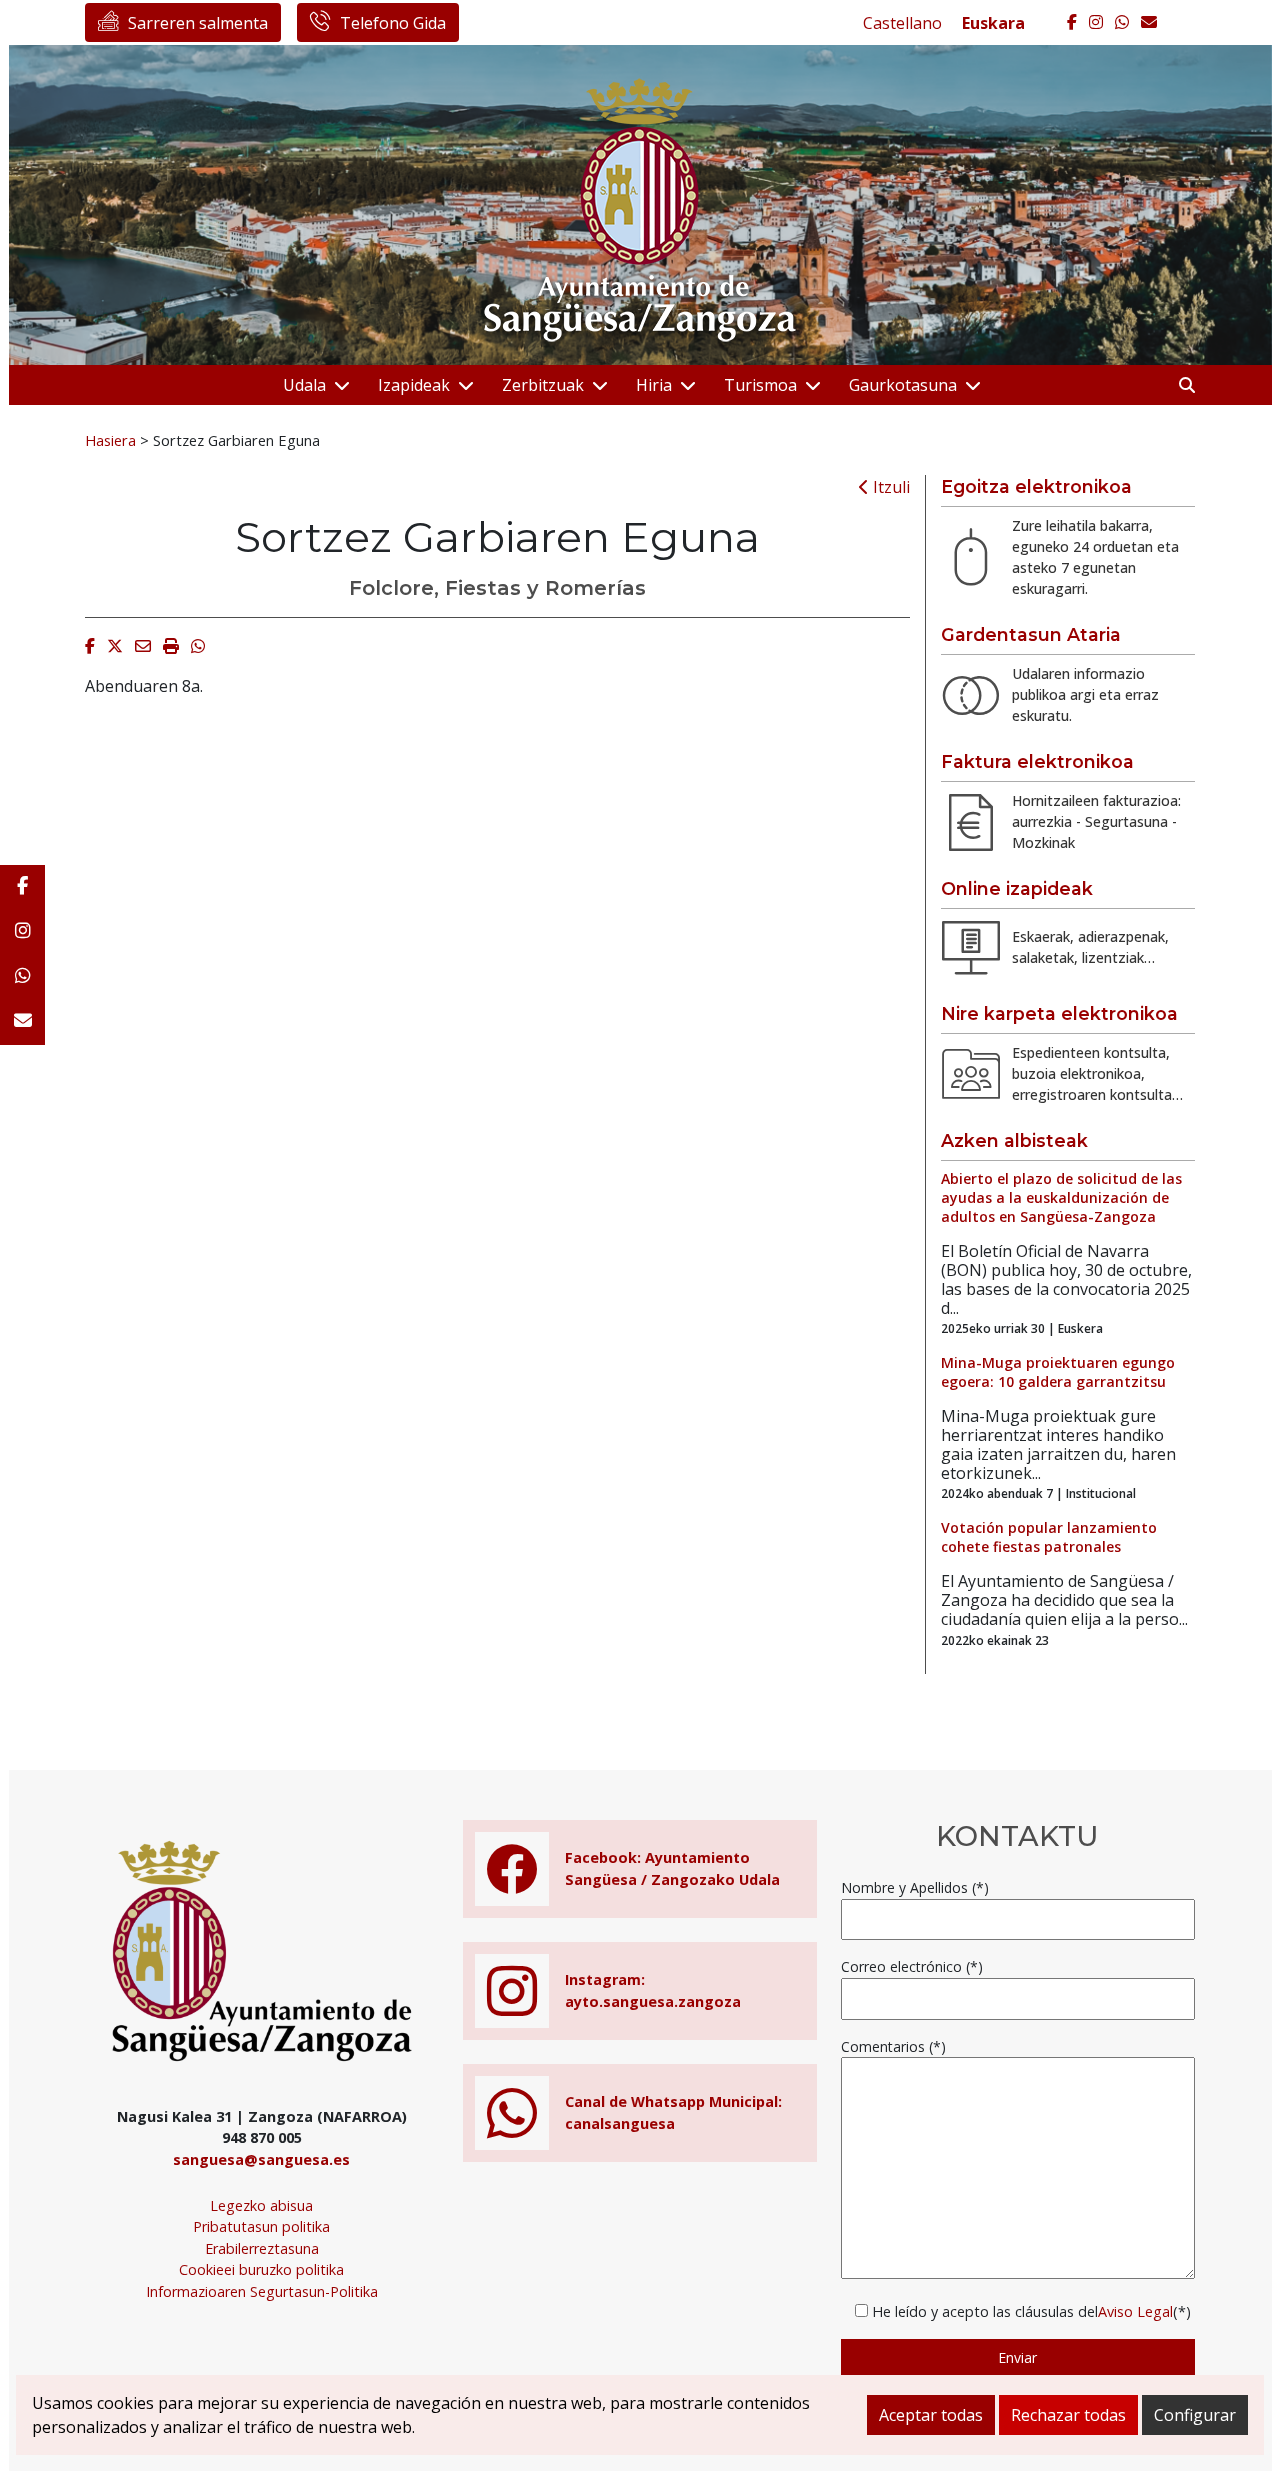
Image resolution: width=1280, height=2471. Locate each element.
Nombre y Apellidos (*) (915, 1887)
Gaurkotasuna (903, 385)
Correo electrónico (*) (912, 1966)
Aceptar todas (931, 2415)
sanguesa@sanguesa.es (261, 2159)
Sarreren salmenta (198, 23)
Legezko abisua (261, 2205)
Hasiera (110, 440)
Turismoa (760, 385)
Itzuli (889, 487)
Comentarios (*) (893, 2046)
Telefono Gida (393, 23)
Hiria (654, 385)
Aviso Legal (1135, 2311)
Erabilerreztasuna (262, 2248)
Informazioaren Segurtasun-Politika (262, 2291)
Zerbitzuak (543, 385)
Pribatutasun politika (261, 2226)
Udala (304, 385)
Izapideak (414, 385)
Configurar (1195, 2415)
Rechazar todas (1068, 2415)
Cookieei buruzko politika (261, 2269)
